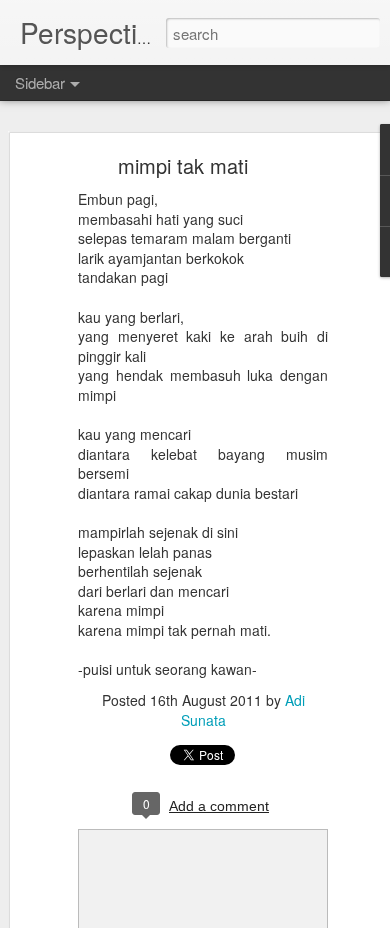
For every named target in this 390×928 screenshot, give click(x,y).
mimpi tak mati (183, 165)
